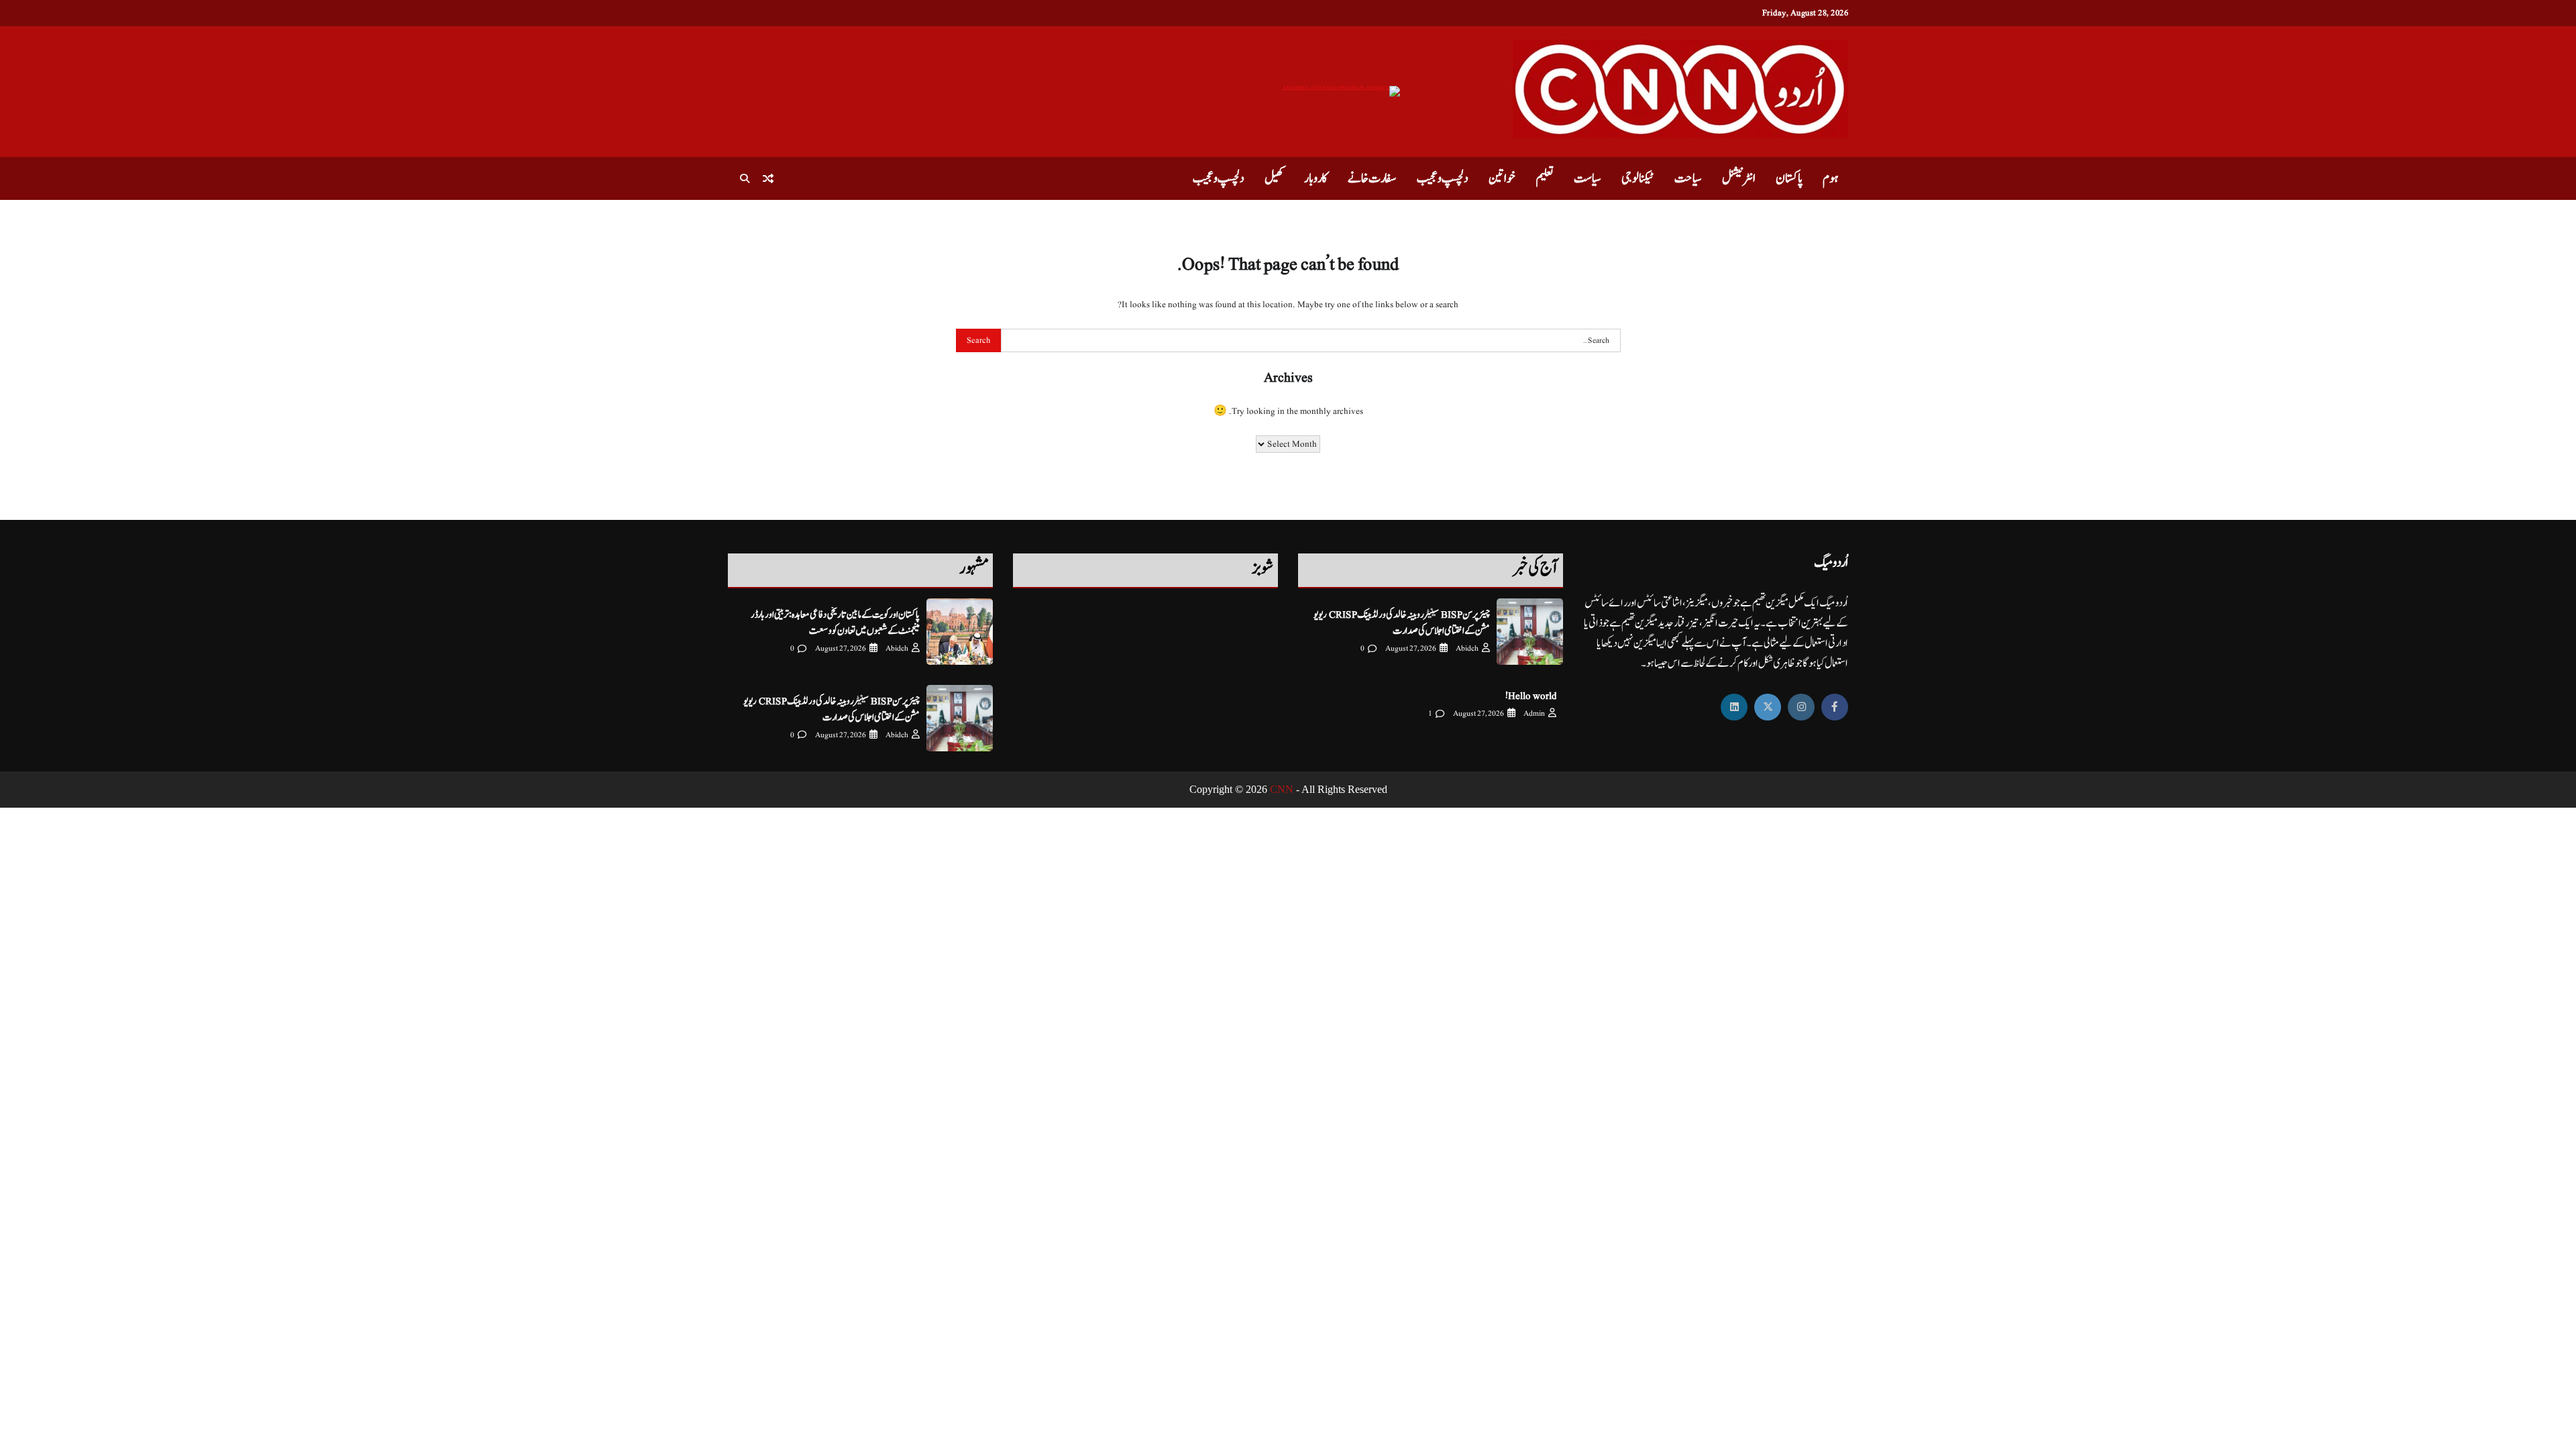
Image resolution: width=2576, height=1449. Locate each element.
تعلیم (1545, 178)
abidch (1467, 648)
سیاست (1588, 178)
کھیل (1274, 178)
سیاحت (1688, 178)
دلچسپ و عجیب (1443, 178)
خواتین (1502, 178)
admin (1534, 713)
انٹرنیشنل (1739, 178)
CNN (1282, 789)
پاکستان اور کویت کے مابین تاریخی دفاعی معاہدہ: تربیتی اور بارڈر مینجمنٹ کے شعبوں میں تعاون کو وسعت (835, 623)
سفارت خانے (1372, 178)
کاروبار (1316, 178)
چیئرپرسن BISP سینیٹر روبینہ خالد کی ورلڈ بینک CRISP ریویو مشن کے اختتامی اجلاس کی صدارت (1402, 623)
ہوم (1830, 178)
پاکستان (1789, 178)
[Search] (745, 178)
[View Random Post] (768, 178)
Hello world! (1531, 696)
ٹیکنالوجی (1638, 178)
